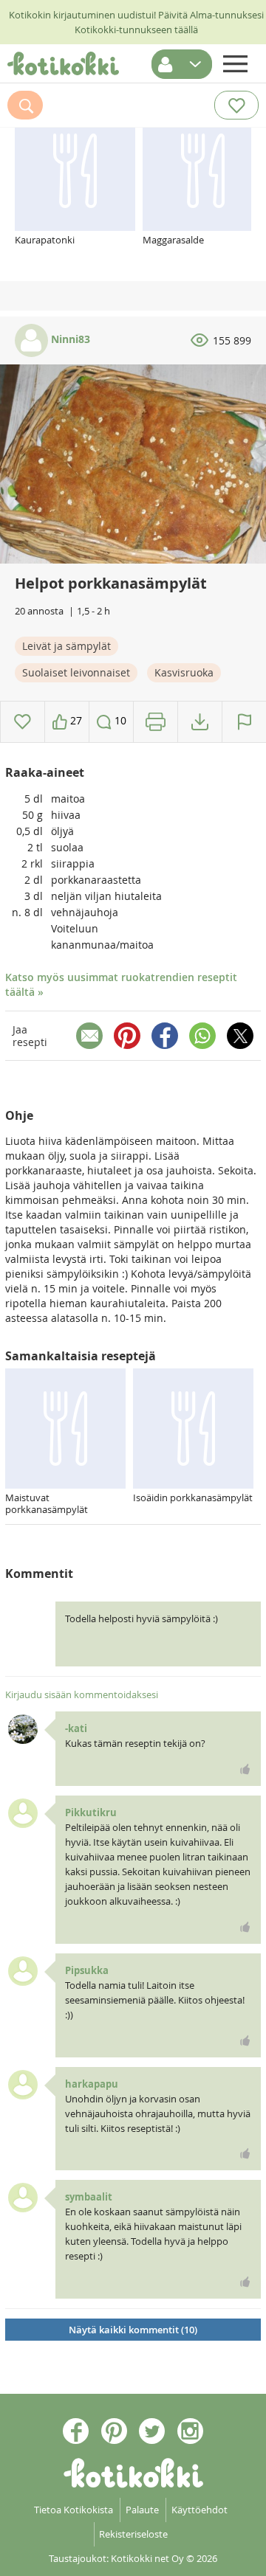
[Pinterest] (127, 1036)
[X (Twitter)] (240, 1036)
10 (119, 720)
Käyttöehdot (199, 2510)
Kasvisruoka (184, 672)
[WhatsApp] (202, 1036)
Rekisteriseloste (133, 2534)
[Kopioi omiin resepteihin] (200, 722)
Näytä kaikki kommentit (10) (133, 2330)
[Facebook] (165, 1036)
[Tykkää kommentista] (245, 1769)
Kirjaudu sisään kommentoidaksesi (82, 1694)
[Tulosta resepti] (156, 722)
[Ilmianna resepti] (244, 722)
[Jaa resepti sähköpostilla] (89, 1036)
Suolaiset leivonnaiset (76, 672)
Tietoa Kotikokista (74, 2510)
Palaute (142, 2510)
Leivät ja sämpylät (66, 646)
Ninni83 (69, 339)
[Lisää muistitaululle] (23, 722)
